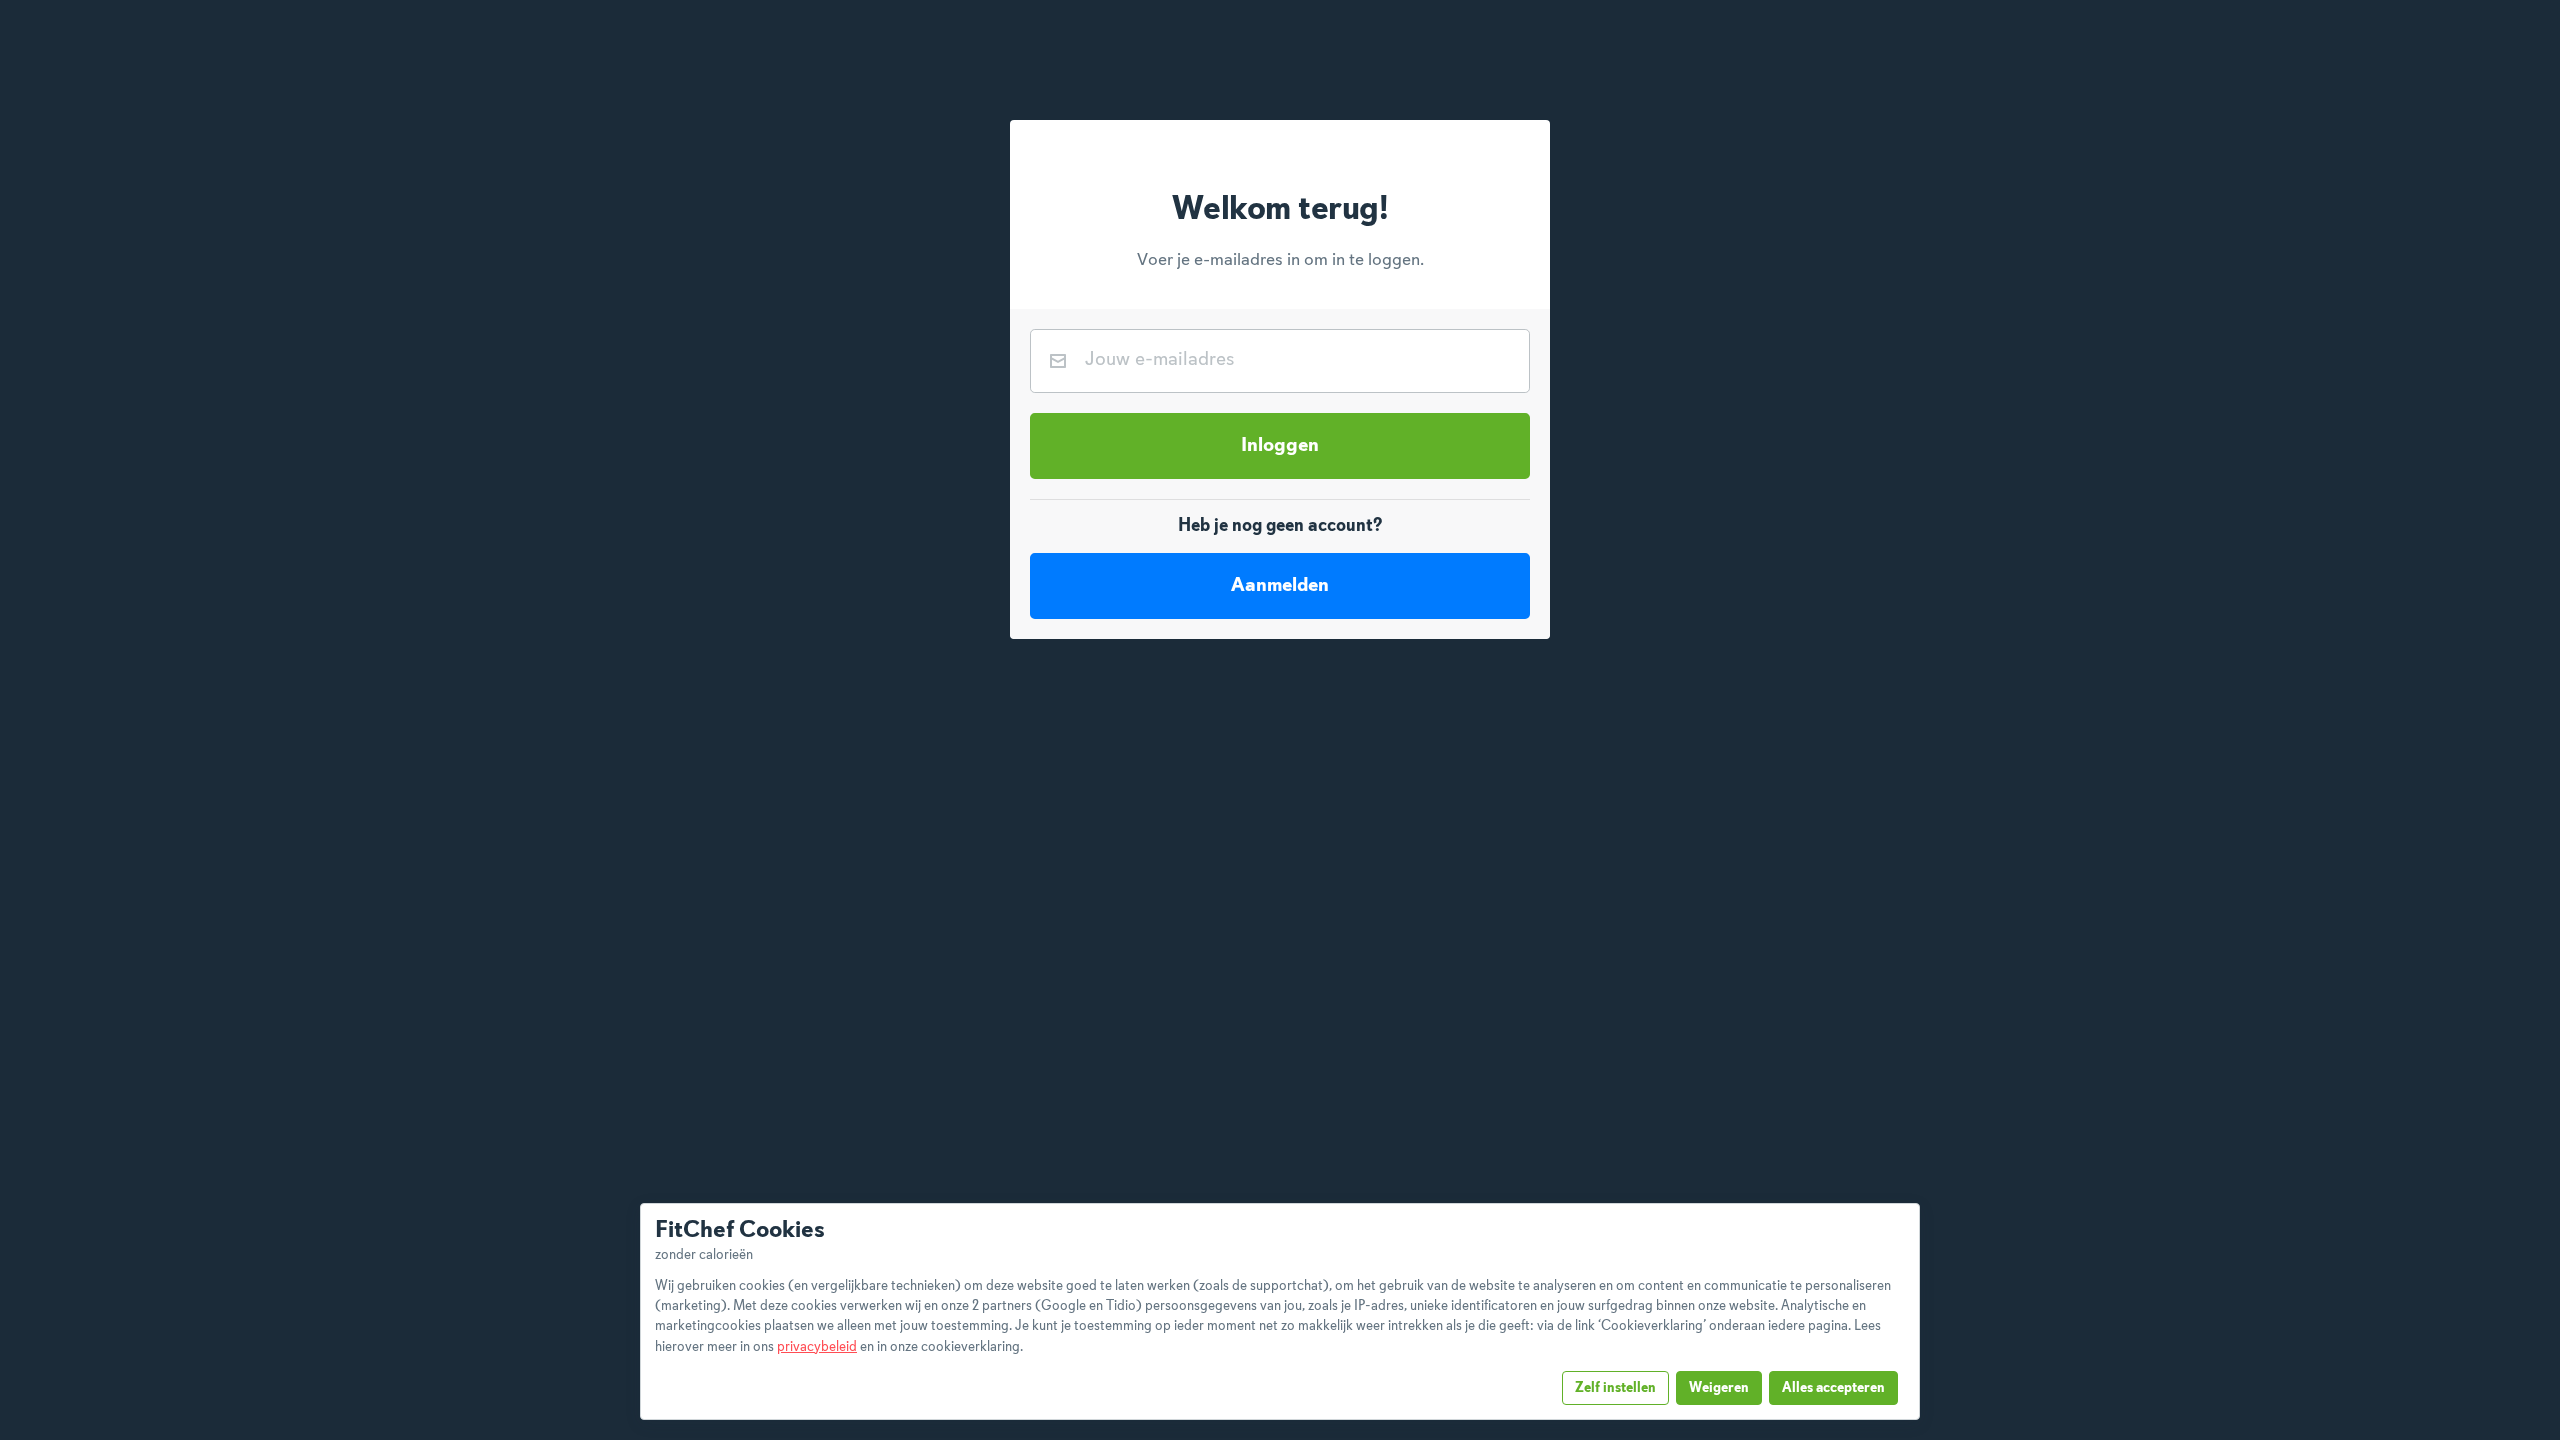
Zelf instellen (1615, 1388)
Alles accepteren (1833, 1388)
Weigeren (1719, 1388)
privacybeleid (817, 1347)
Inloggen (1280, 446)
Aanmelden (1280, 586)
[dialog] (1280, 1311)
